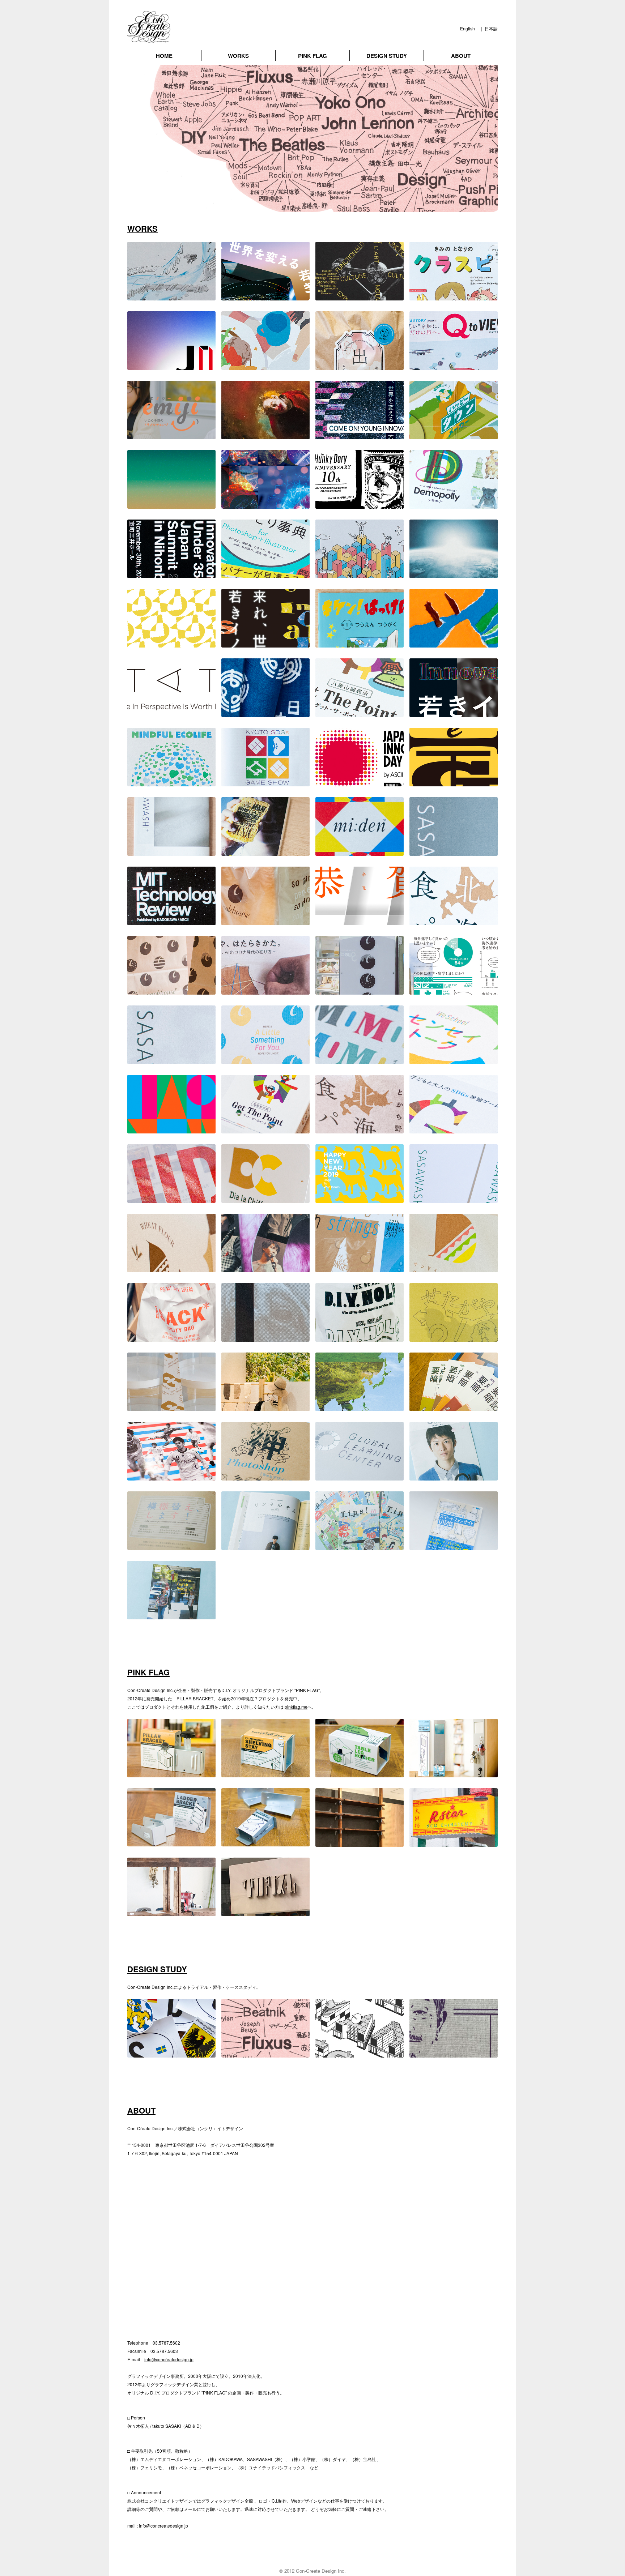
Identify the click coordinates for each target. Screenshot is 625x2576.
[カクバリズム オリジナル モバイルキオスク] (265, 1912)
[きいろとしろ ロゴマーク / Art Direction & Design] (171, 643)
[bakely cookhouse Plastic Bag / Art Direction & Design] (265, 921)
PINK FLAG (312, 56)
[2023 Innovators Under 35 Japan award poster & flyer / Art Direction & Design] (265, 643)
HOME (164, 56)
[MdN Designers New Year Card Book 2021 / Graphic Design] (360, 921)
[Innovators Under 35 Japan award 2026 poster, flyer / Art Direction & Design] (265, 296)
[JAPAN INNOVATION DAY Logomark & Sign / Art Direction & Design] (171, 1199)
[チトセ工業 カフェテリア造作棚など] (360, 1843)
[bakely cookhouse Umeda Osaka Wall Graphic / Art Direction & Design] (360, 990)
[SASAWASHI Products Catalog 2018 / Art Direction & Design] (454, 1199)
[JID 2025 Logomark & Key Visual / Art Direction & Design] (171, 505)
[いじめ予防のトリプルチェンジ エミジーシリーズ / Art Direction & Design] (171, 435)
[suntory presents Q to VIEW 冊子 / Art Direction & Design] (454, 366)
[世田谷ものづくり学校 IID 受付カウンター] (171, 1912)
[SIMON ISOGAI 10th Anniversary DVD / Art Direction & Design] (265, 1268)
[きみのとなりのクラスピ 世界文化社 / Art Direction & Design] (454, 296)
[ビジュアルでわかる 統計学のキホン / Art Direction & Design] (360, 574)
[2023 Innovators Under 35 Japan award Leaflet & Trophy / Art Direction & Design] (171, 574)
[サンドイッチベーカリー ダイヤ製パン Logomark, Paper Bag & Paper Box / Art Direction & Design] (454, 1268)
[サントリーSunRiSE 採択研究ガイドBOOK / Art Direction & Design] (454, 574)
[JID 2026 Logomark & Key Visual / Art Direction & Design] (171, 366)
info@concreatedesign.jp (169, 2359)
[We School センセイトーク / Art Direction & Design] (454, 1060)
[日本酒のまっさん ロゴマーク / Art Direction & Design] (265, 713)
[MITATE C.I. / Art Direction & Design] (171, 713)
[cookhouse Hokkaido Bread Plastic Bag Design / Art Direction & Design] (360, 1129)
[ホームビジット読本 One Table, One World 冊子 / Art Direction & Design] (265, 366)
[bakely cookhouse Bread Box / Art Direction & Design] (171, 1268)
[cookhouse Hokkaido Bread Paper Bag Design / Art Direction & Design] (454, 921)
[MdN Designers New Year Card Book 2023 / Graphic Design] (454, 643)
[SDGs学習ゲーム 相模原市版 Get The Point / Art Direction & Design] (265, 1129)
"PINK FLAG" (214, 2393)
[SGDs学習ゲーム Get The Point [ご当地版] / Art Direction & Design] (360, 713)
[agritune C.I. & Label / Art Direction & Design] (360, 366)
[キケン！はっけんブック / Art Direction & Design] (360, 643)
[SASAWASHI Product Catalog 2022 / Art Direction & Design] (171, 852)
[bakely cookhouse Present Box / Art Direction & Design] (265, 1060)
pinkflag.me (296, 1707)
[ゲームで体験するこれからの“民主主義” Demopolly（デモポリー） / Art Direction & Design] (454, 505)
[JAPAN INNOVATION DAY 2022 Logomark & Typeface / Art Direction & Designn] (360, 782)
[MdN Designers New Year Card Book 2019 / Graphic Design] (360, 1199)
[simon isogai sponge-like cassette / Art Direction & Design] (265, 852)
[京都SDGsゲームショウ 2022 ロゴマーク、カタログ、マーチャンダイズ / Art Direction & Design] (265, 782)
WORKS (238, 56)
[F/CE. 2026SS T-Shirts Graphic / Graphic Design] (360, 296)
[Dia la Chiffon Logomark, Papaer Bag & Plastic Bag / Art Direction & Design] (265, 1199)
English (467, 28)
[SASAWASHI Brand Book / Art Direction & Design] (171, 1060)
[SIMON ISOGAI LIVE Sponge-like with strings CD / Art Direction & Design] (360, 1268)
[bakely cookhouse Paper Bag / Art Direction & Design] (171, 990)
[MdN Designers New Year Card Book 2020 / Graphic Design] (171, 1129)
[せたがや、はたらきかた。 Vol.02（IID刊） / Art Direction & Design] (265, 990)
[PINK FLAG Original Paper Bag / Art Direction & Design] (171, 1338)
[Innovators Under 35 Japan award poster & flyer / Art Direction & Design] (454, 713)
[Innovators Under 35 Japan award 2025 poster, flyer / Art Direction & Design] (360, 435)
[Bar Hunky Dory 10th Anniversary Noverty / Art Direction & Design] (360, 505)
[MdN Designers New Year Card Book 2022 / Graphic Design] (454, 782)
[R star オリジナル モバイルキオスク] (454, 1843)
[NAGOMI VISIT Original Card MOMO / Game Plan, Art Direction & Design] (360, 1060)
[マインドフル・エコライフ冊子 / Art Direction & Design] (171, 782)
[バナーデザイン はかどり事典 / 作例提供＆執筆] (265, 574)
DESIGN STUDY (387, 56)
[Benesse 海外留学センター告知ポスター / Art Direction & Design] (454, 990)
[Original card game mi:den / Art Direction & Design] (360, 852)
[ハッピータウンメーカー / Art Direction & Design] (454, 435)
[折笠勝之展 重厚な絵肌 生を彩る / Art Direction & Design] (265, 435)
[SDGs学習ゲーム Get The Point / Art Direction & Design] (454, 1129)
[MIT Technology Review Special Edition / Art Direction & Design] (171, 921)
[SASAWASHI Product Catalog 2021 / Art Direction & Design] (454, 852)
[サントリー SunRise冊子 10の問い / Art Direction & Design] (171, 296)
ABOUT (461, 56)
